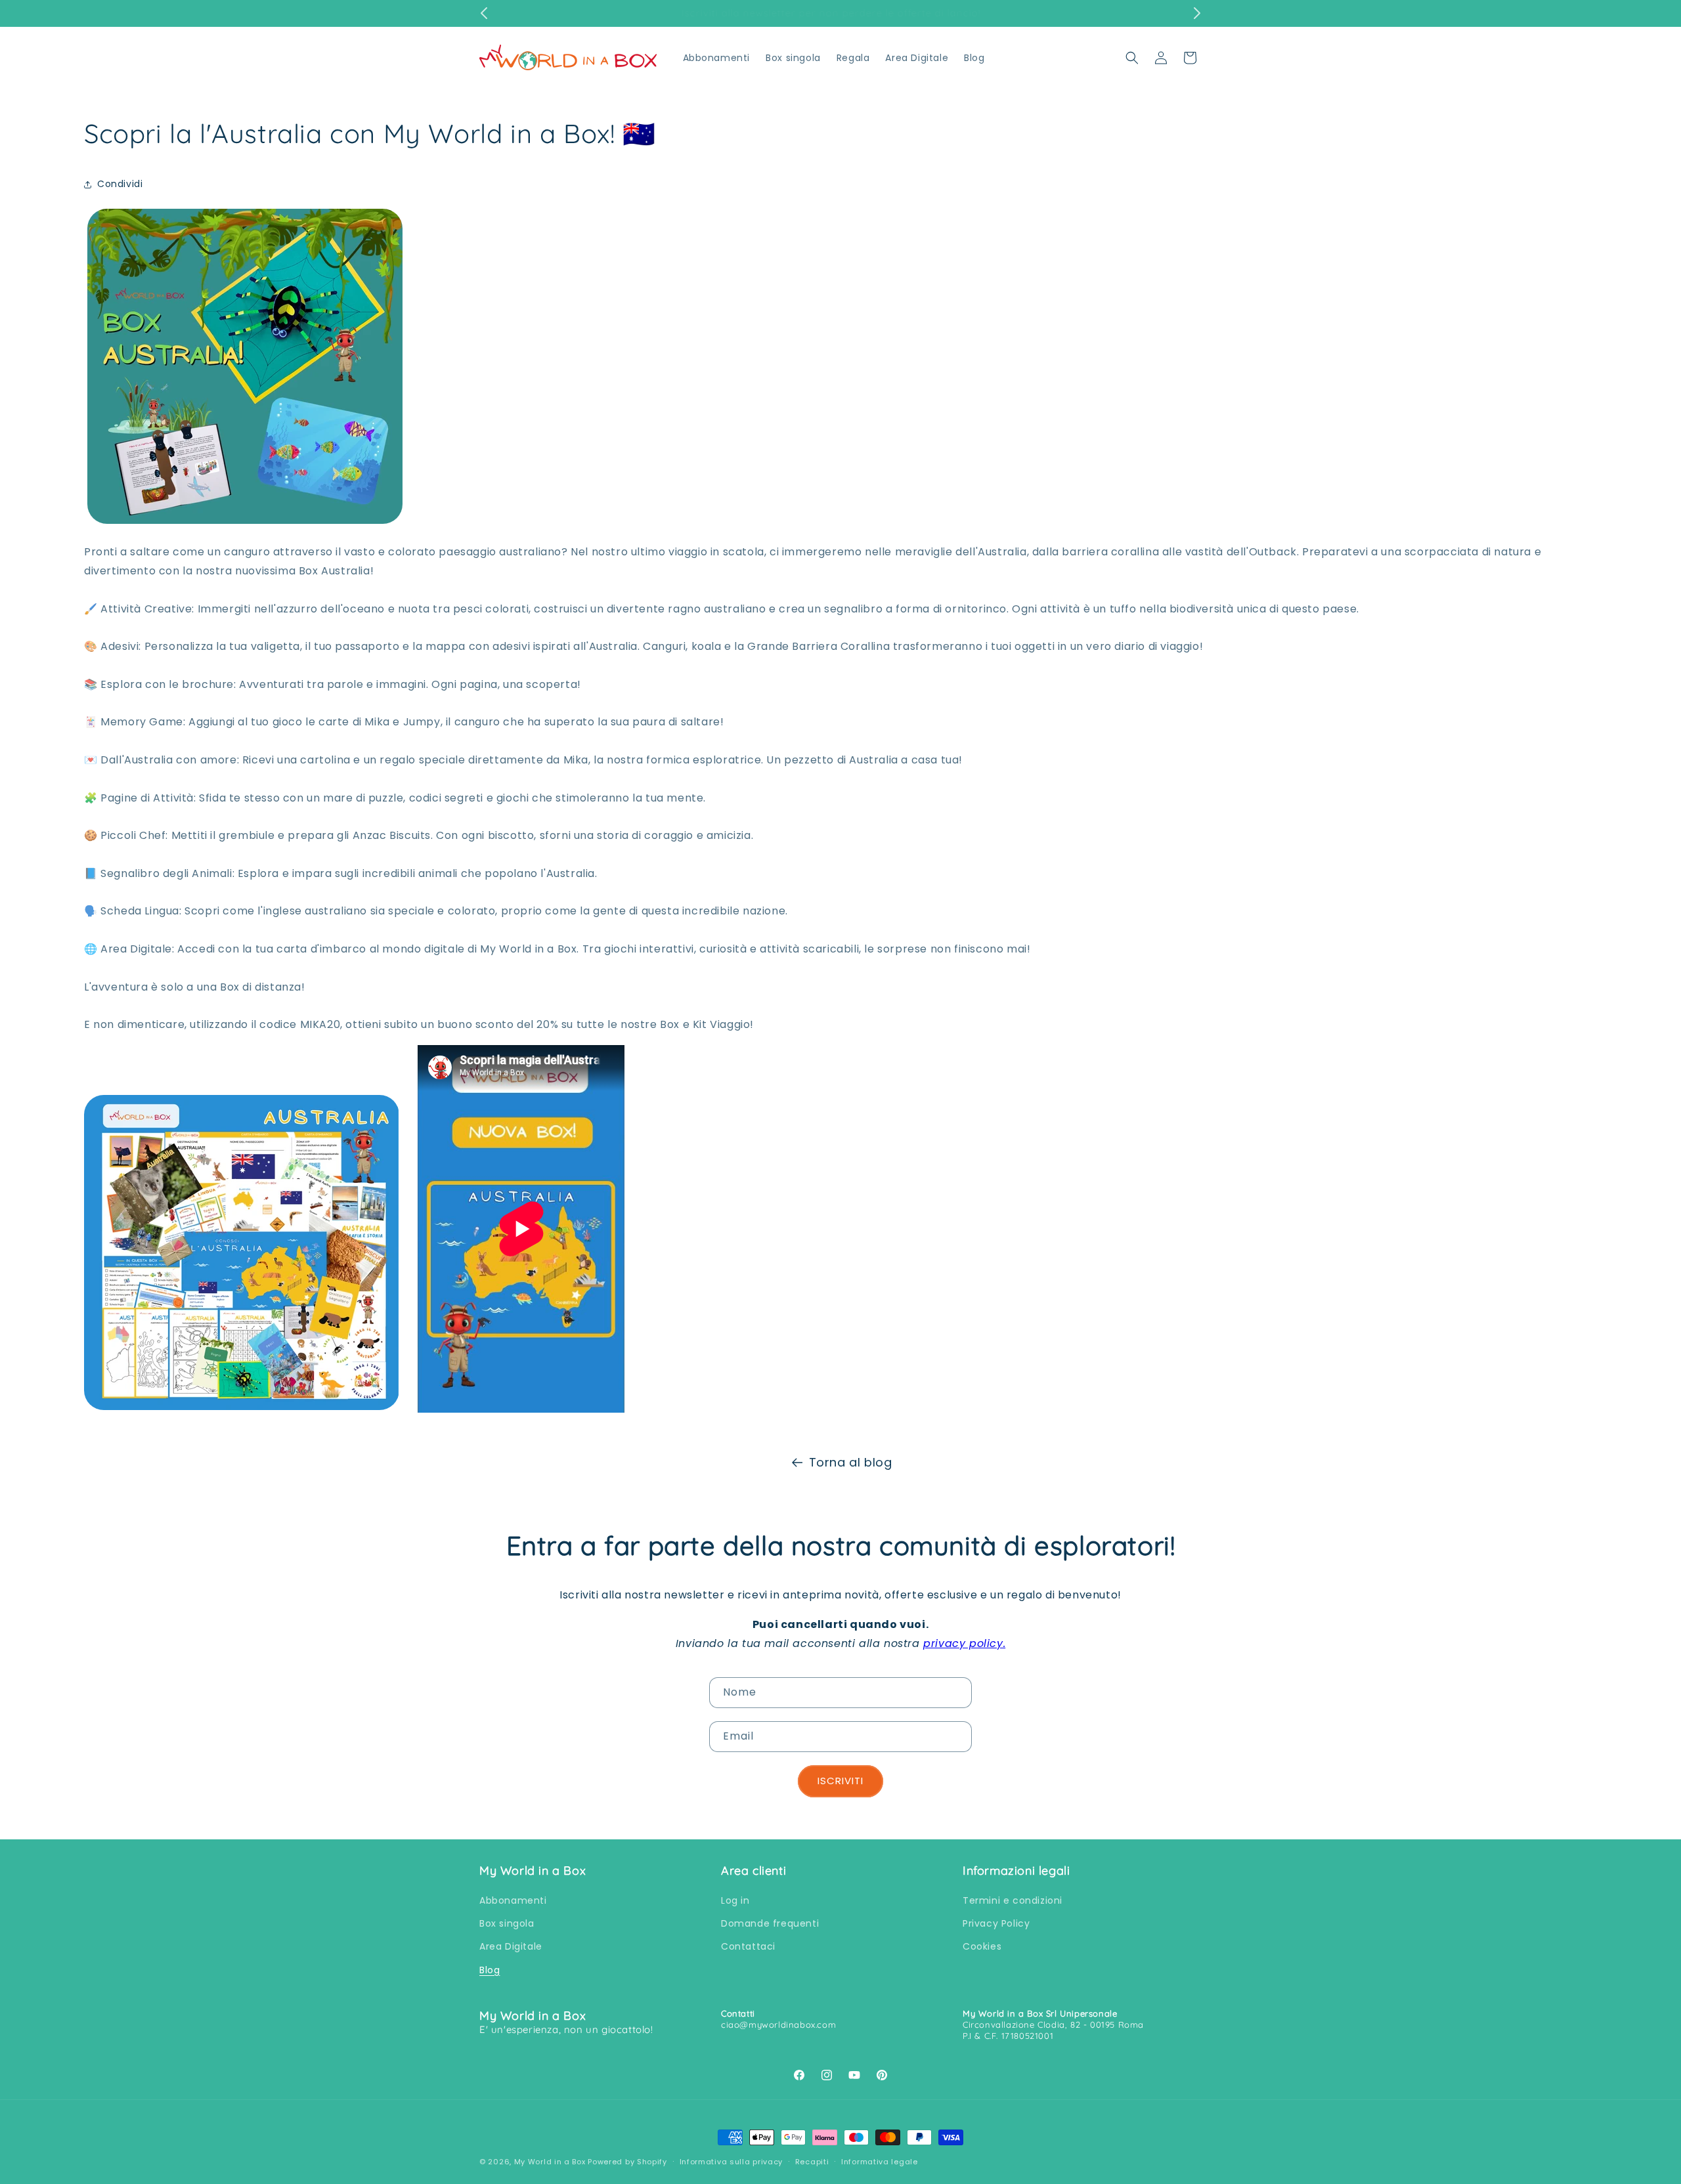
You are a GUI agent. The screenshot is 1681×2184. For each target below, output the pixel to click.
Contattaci (748, 1947)
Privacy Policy (996, 1923)
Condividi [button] (120, 184)
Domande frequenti (770, 1923)
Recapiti (812, 2161)
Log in (735, 1900)
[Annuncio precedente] (484, 13)
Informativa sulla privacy (731, 2161)
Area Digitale (511, 1947)
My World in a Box (550, 2162)
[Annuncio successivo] (1197, 13)
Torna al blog (851, 1462)
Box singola (507, 1923)
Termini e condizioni (1013, 1900)
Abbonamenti (513, 1900)
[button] (1132, 58)
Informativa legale (880, 2161)
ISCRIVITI (840, 1781)
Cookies (982, 1947)
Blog (490, 1970)
